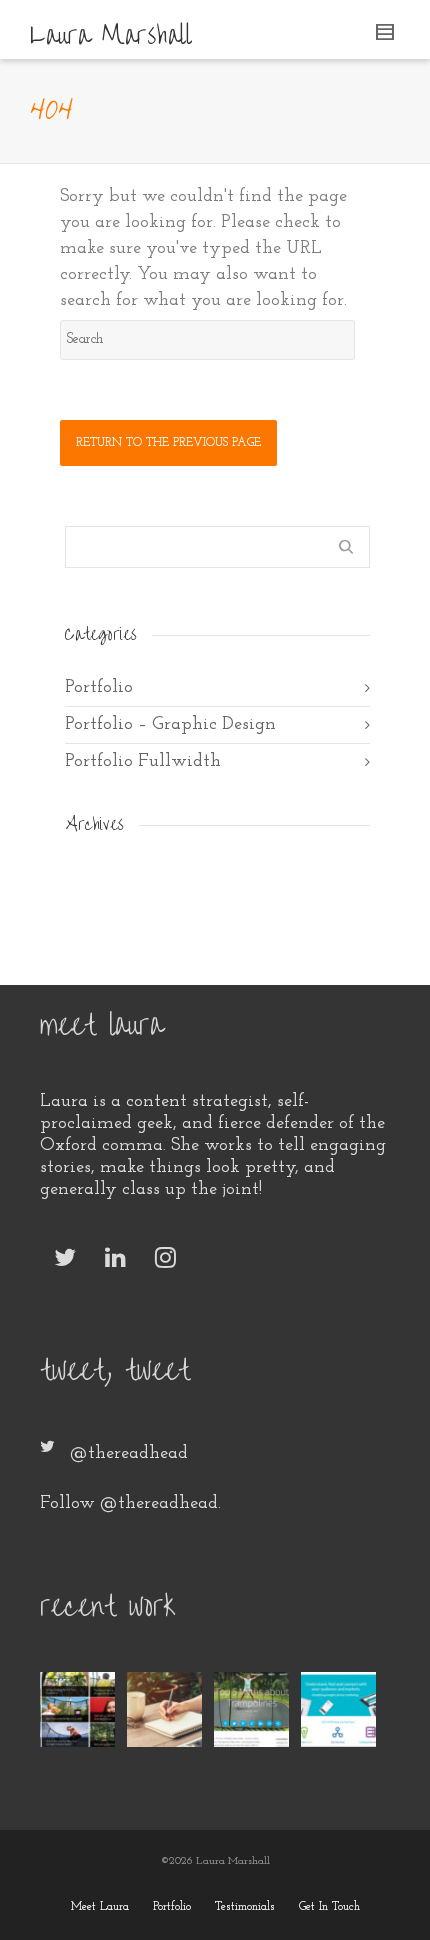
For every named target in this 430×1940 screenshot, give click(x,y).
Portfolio (99, 688)
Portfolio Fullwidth (143, 762)
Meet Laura (100, 1907)
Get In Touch (329, 1907)
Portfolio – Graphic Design (170, 725)
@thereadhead (129, 1454)
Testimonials (245, 1907)
